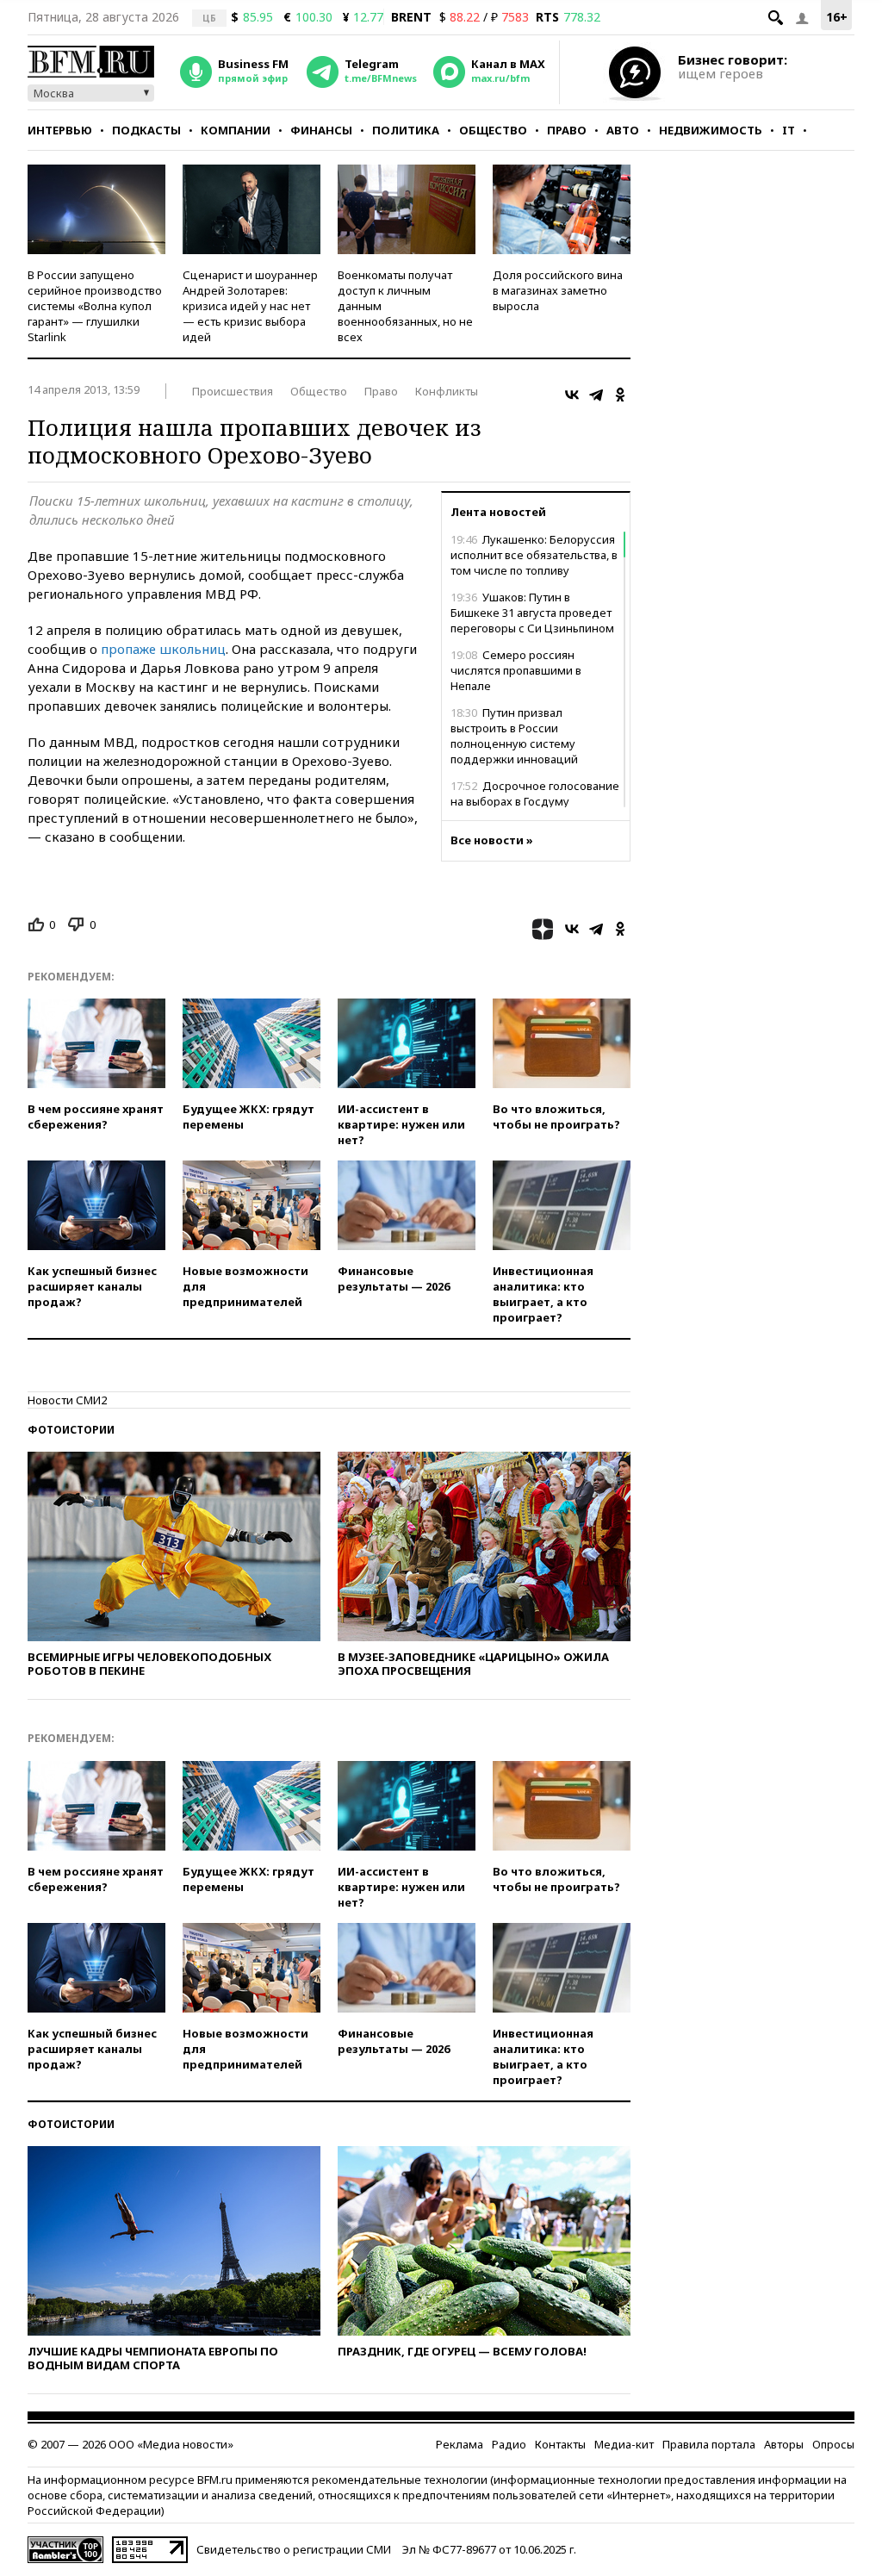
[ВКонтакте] (572, 395)
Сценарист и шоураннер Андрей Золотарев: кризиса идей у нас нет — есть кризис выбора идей (250, 306)
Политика (406, 130)
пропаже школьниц (163, 649)
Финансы (321, 130)
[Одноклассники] (620, 395)
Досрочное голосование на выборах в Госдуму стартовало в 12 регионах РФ (535, 801)
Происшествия (233, 391)
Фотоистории (71, 1430)
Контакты (560, 2444)
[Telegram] (596, 395)
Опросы (833, 2444)
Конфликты (447, 391)
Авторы (784, 2444)
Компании (236, 130)
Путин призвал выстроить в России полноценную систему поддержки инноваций (514, 736)
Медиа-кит (624, 2444)
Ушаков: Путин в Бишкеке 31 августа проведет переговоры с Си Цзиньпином (532, 613)
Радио (509, 2444)
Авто (623, 130)
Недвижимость (711, 130)
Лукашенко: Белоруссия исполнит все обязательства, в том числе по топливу (534, 555)
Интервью (60, 130)
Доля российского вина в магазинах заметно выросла (558, 290)
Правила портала (709, 2444)
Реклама (460, 2444)
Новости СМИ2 (67, 1400)
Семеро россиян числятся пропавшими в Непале (516, 670)
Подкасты (146, 130)
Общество (493, 130)
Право (567, 130)
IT (789, 130)
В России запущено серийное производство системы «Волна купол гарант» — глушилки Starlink (95, 306)
